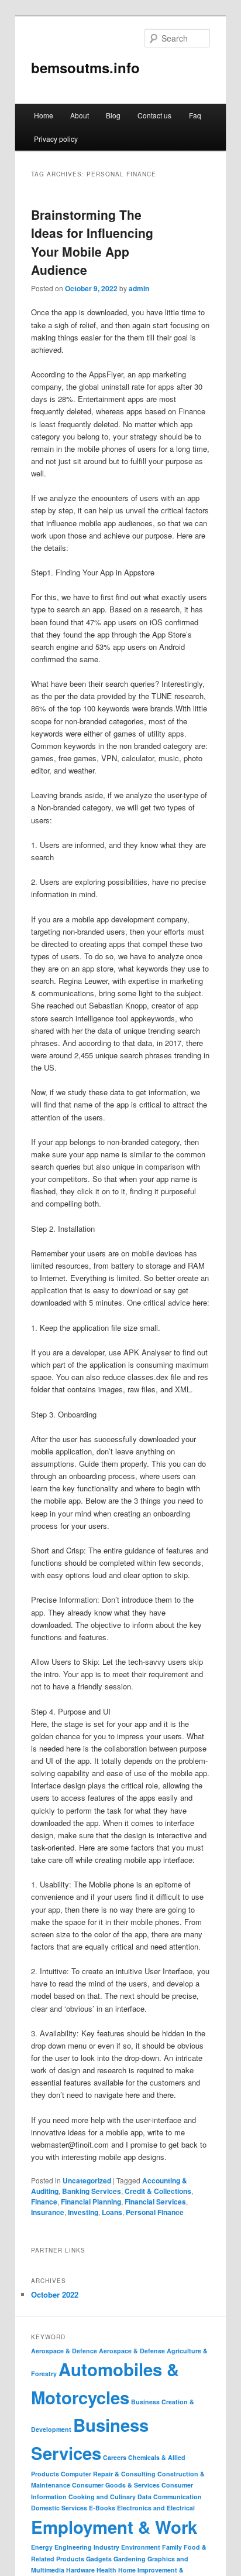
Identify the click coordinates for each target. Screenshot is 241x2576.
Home (44, 115)
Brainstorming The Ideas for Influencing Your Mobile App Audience (92, 242)
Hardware (80, 2570)
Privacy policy (56, 139)
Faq (195, 115)
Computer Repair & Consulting (108, 2474)
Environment (141, 2547)
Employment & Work (114, 2527)
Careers (115, 2457)
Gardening (130, 2559)
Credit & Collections (158, 2191)
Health (106, 2570)
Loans (112, 2212)
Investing (83, 2212)
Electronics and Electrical (156, 2508)
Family (172, 2547)
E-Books (102, 2508)
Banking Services (92, 2191)
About (80, 115)
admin (139, 288)
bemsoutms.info (85, 67)
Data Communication (170, 2497)
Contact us (154, 115)
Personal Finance (155, 2212)
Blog (113, 115)
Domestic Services (59, 2508)
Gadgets (99, 2559)
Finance (44, 2202)
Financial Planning (91, 2202)
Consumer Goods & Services (116, 2485)
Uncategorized (87, 2180)
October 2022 (55, 2294)
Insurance (48, 2212)
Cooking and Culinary (102, 2497)
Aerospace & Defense (132, 2351)
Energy (42, 2547)
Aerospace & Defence (64, 2351)
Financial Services (155, 2202)
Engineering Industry (87, 2547)
